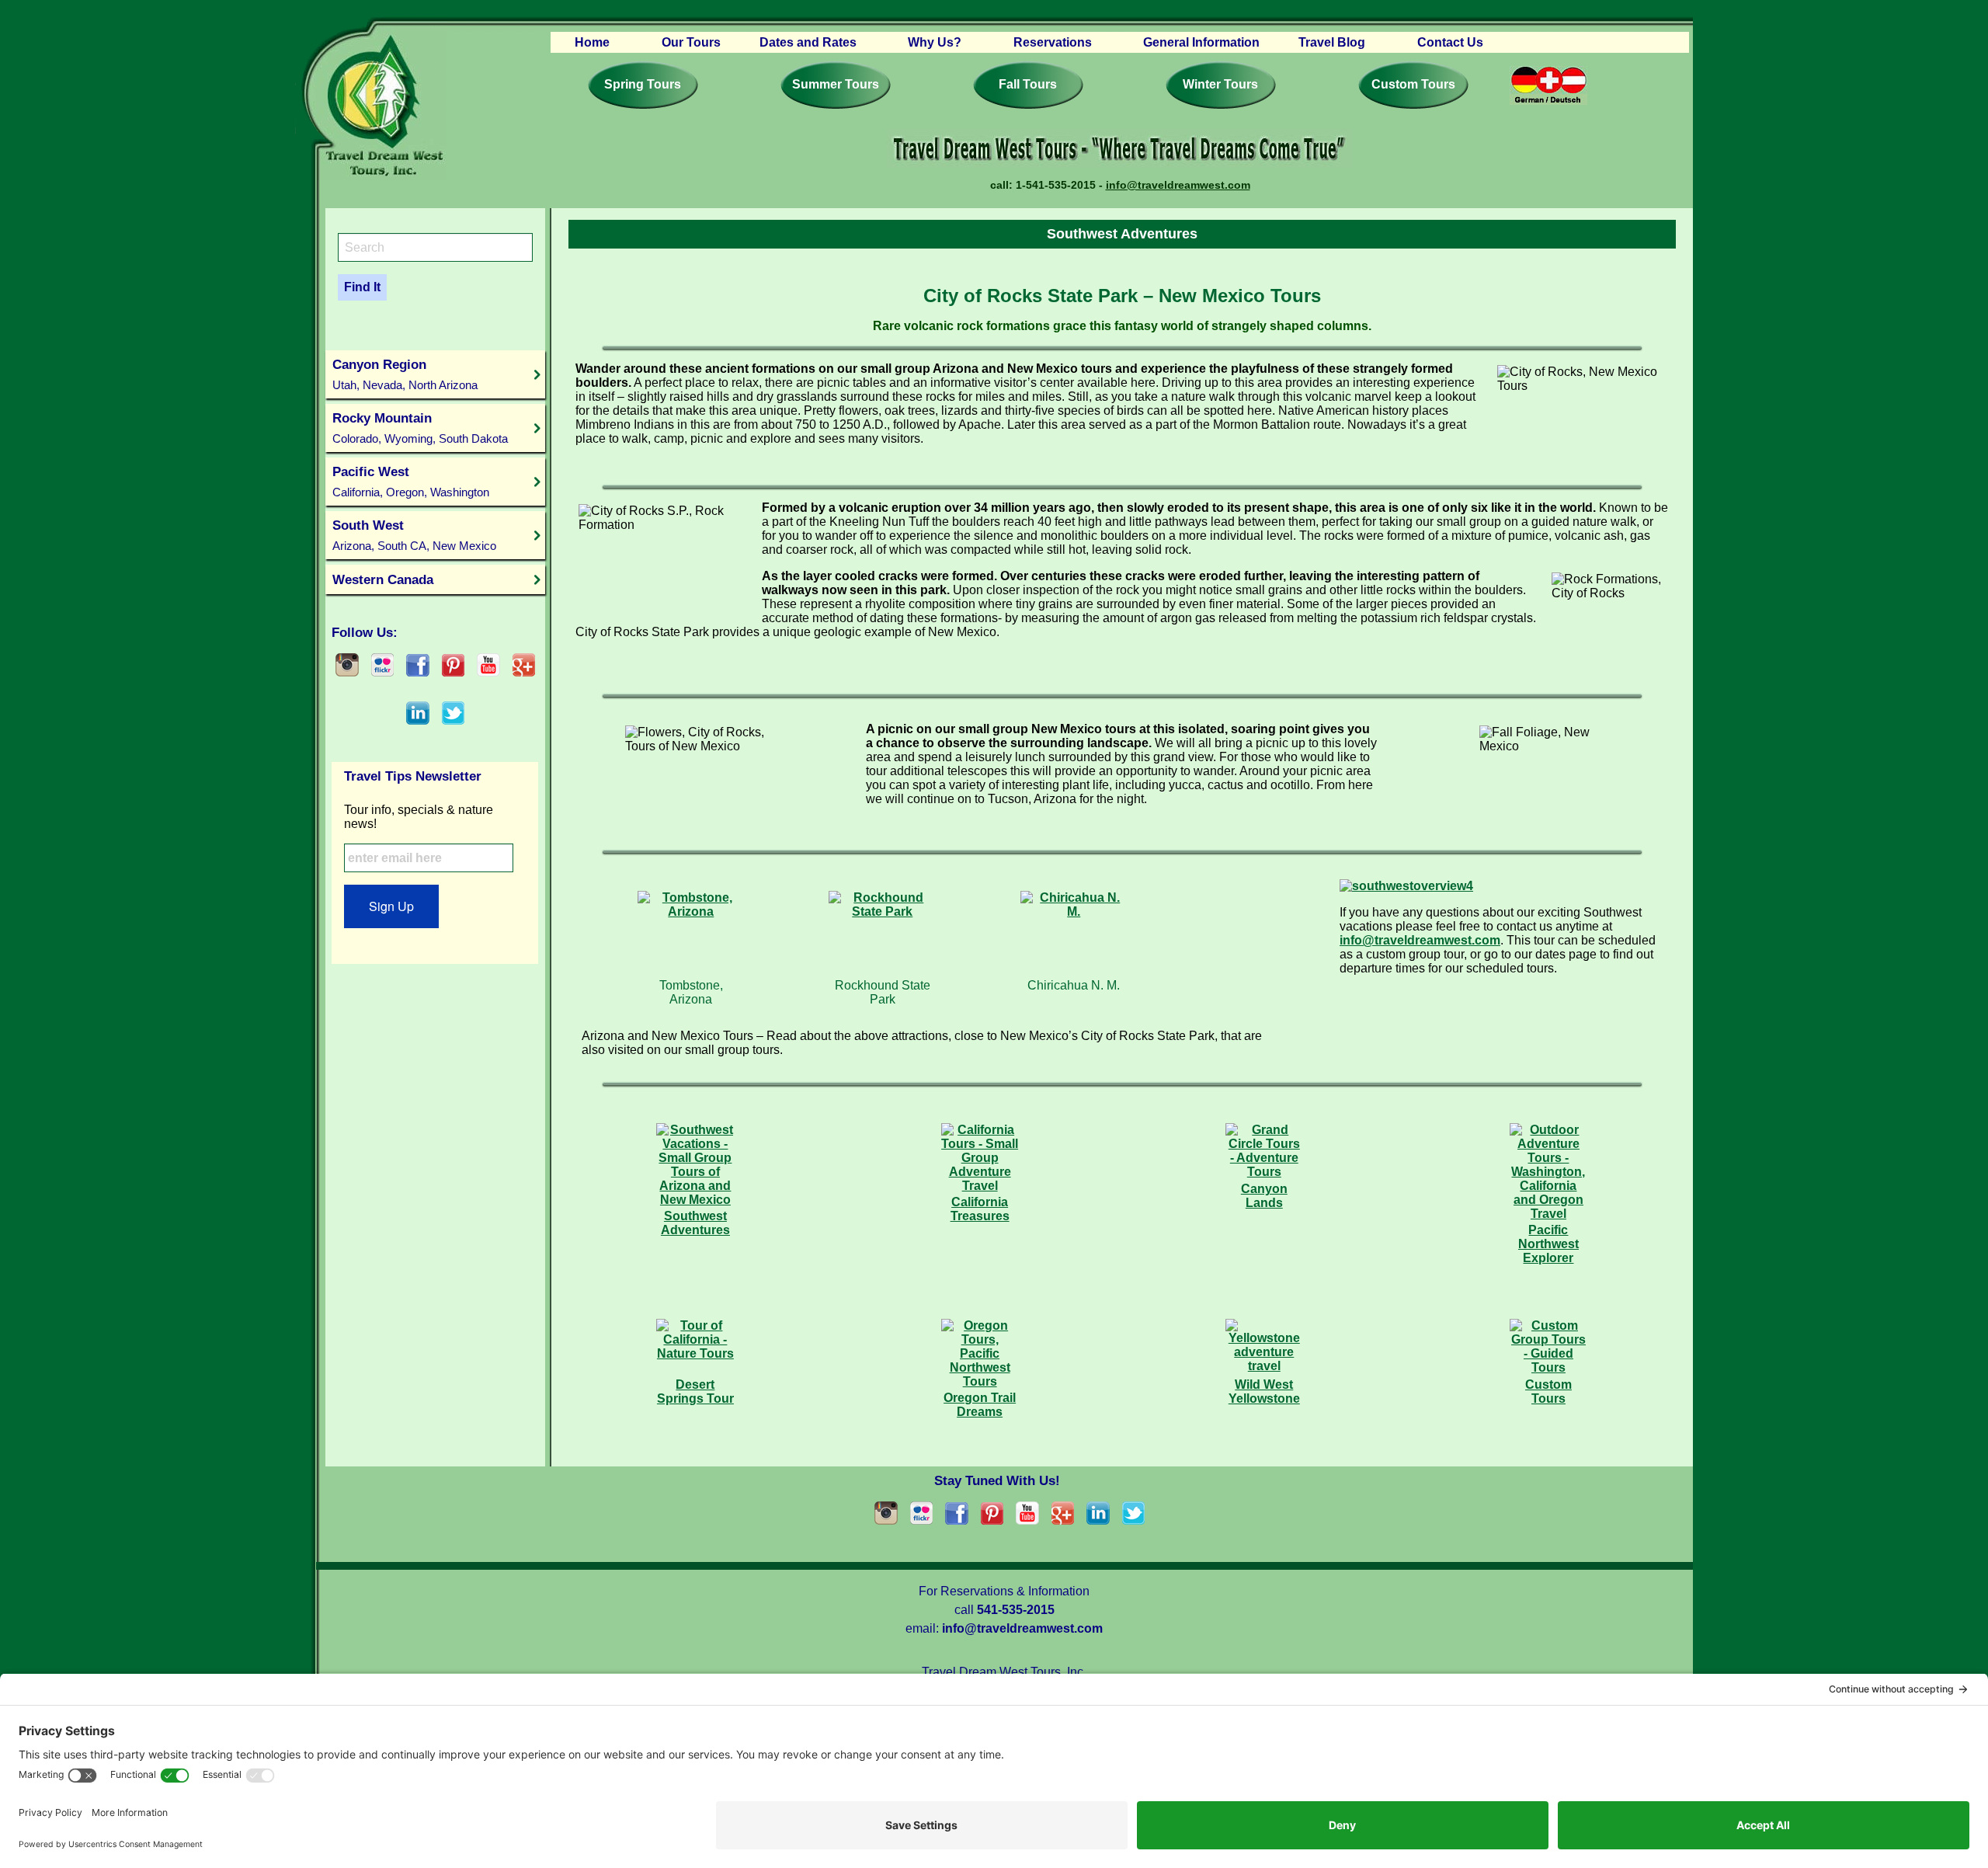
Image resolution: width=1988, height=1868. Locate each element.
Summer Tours (836, 84)
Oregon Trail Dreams (980, 1405)
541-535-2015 (1016, 1610)
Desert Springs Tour (695, 1391)
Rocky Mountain (420, 428)
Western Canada (383, 579)
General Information (1201, 42)
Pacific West (411, 481)
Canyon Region (405, 374)
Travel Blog (1332, 42)
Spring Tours (643, 84)
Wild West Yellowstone (1264, 1391)
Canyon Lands (1264, 1196)
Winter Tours (1220, 84)
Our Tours (691, 42)
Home (592, 42)
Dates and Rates (808, 42)
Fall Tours (1028, 84)
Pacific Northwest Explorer (1548, 1244)
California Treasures (980, 1209)
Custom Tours (1413, 84)
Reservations (1053, 42)
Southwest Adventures (695, 1223)
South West (414, 535)
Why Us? (935, 42)
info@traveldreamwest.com (1178, 185)
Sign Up (391, 906)
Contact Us (1450, 42)
